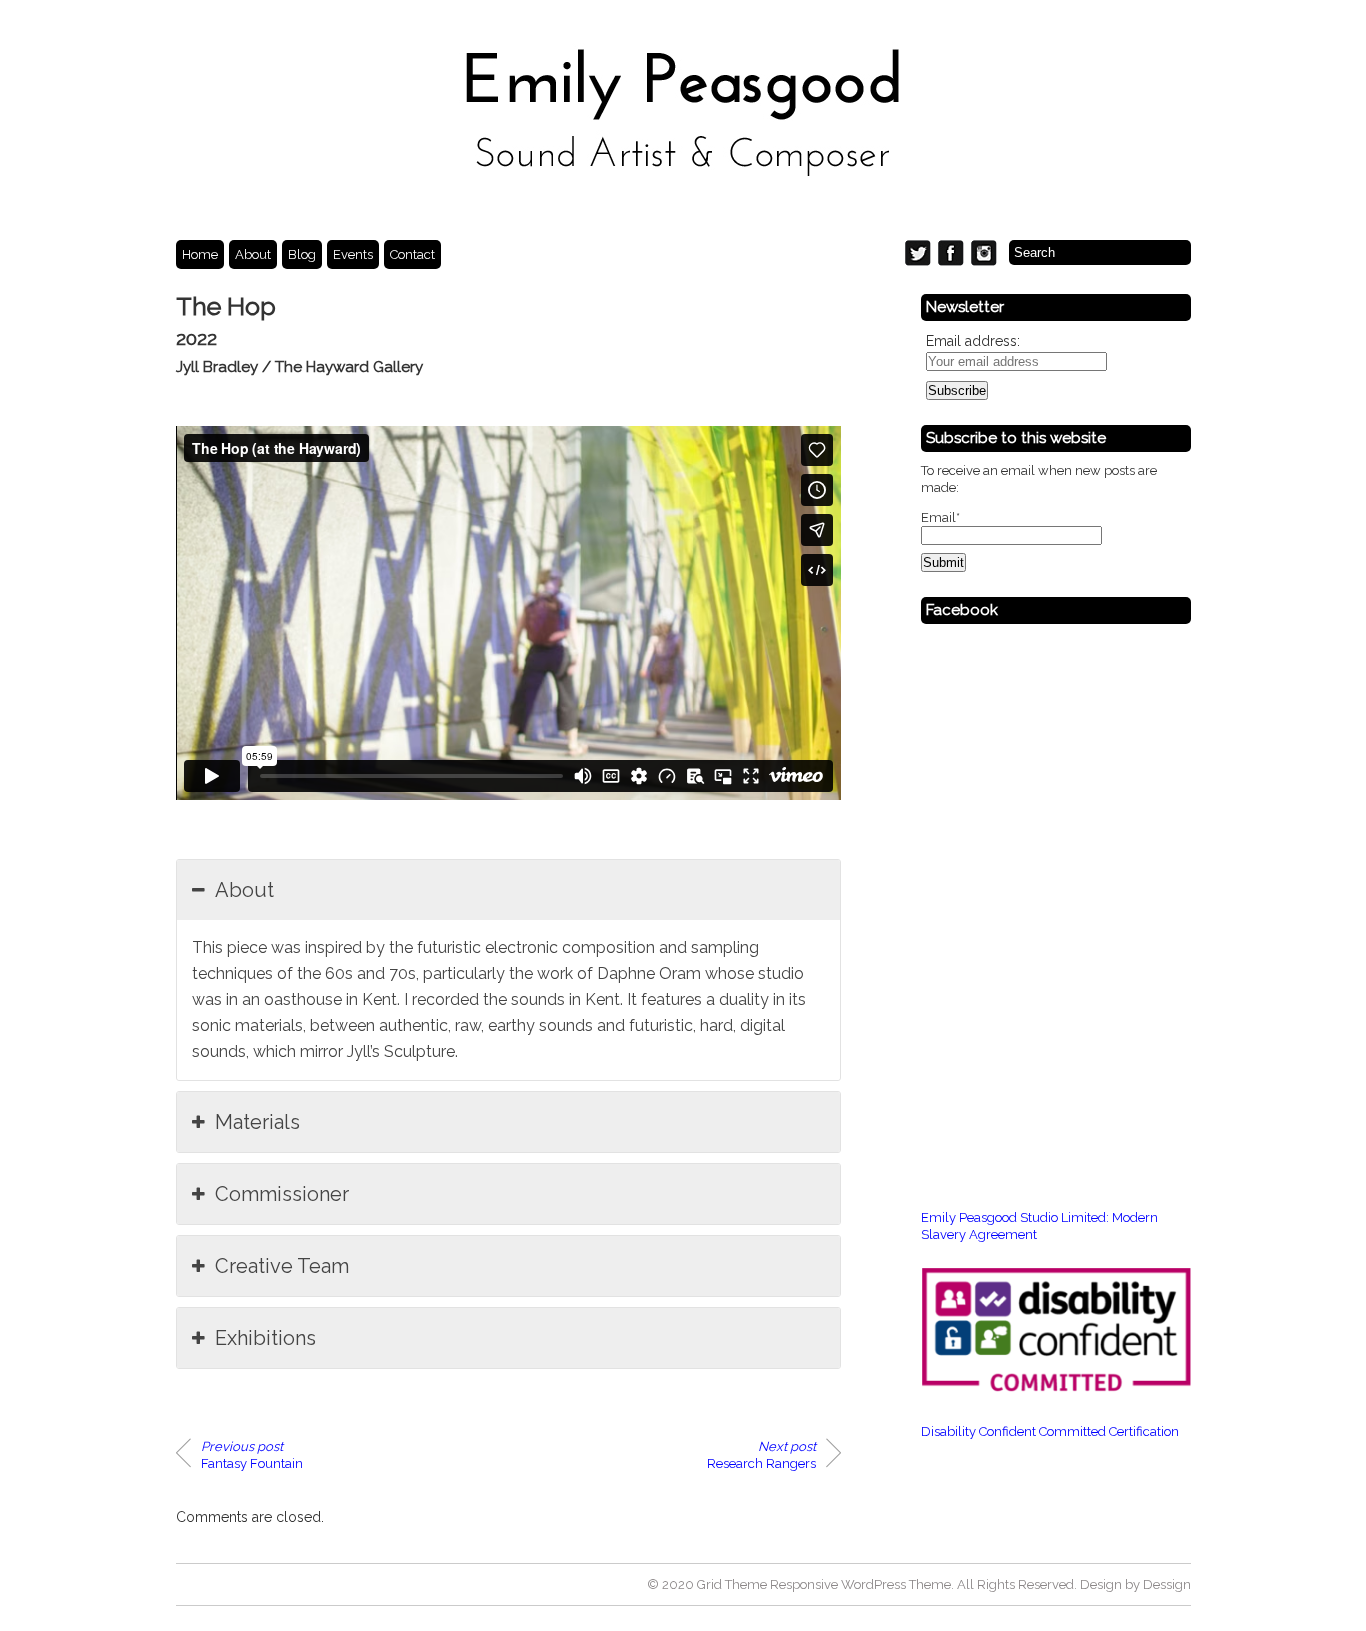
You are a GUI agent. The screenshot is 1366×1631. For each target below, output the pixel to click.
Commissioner (282, 1194)
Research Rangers (761, 1455)
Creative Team (282, 1266)
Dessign (1167, 1584)
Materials (257, 1122)
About (253, 254)
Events (353, 254)
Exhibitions (265, 1338)
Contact (412, 254)
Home (200, 254)
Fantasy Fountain (252, 1455)
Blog (302, 254)
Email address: (973, 341)
